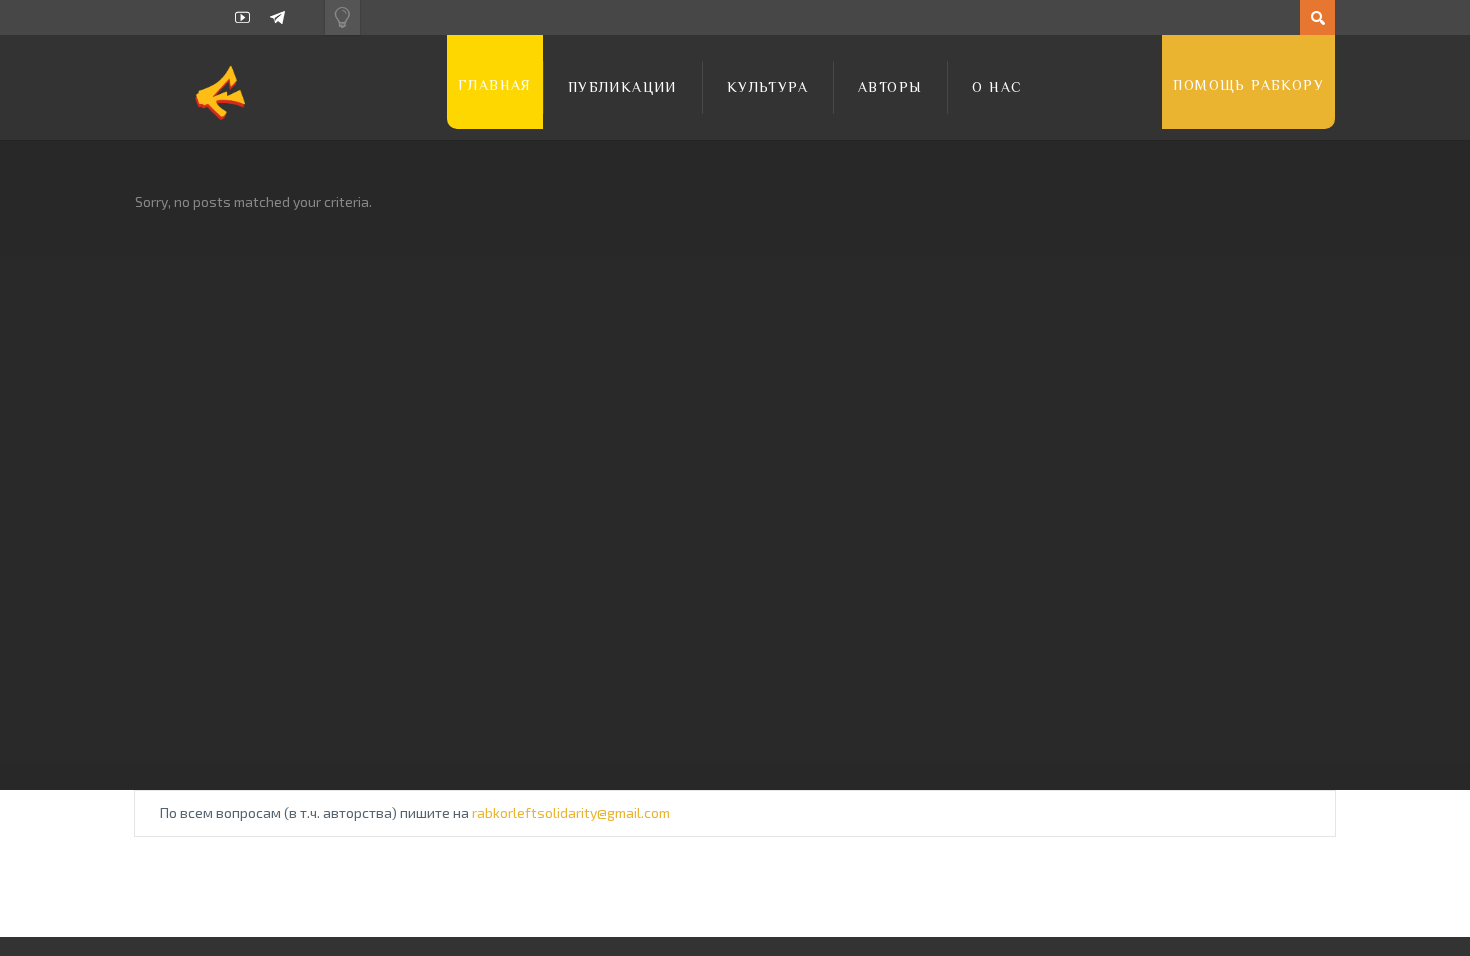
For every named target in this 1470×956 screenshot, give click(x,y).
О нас (997, 87)
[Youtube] (242, 17)
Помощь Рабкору (1248, 85)
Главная (495, 85)
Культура (767, 87)
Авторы (890, 87)
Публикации (622, 87)
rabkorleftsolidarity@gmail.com (571, 812)
